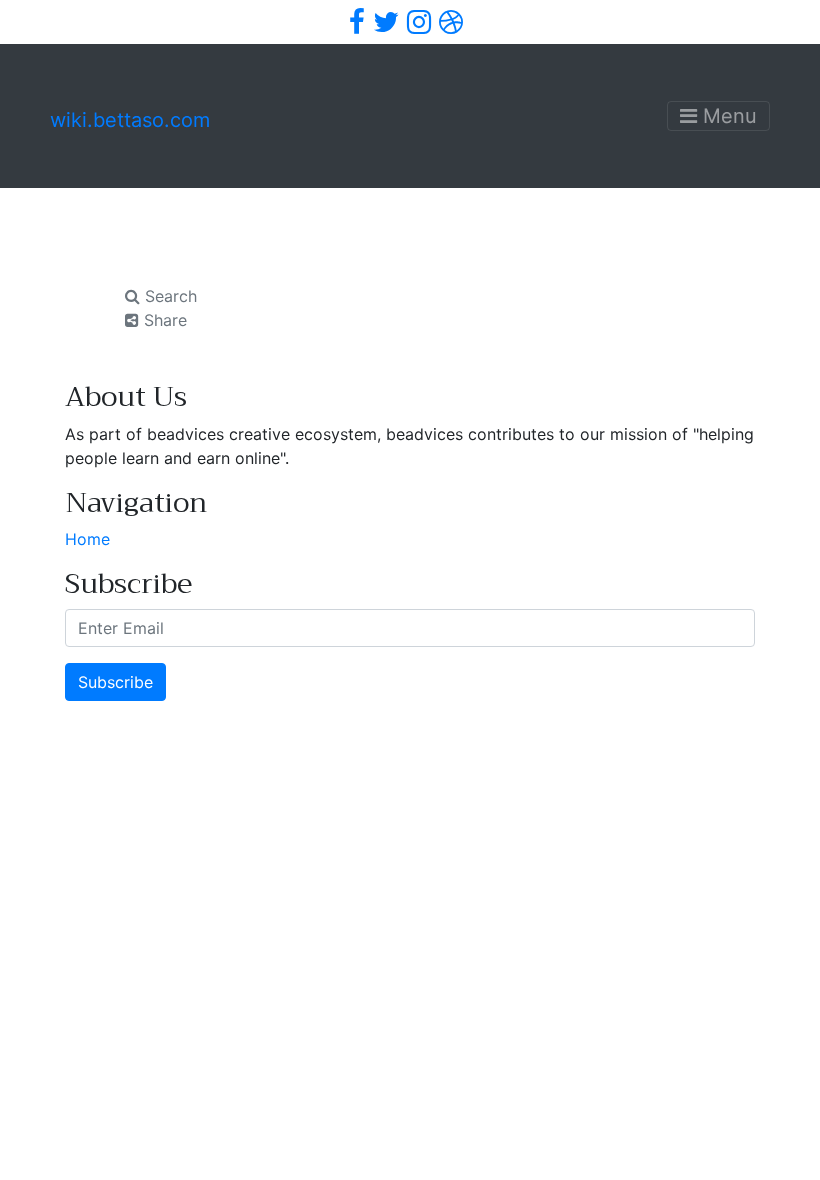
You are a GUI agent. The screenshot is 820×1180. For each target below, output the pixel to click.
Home (87, 539)
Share (163, 320)
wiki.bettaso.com (130, 120)
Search (168, 296)
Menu (727, 116)
